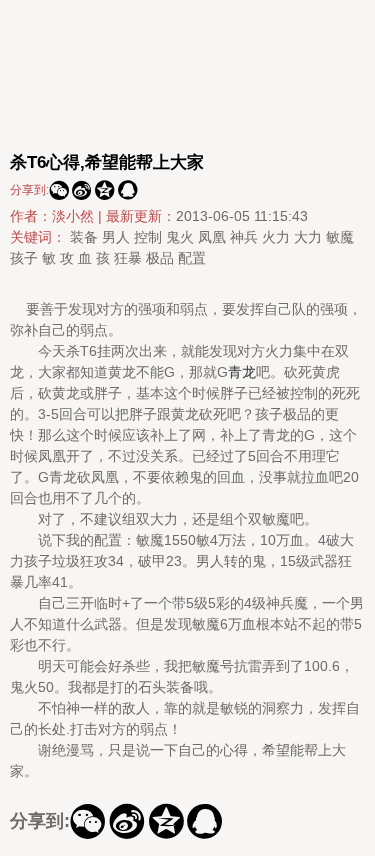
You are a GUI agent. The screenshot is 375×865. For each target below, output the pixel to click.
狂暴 (128, 258)
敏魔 (340, 237)
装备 (84, 237)
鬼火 (180, 237)
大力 (308, 237)
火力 (276, 237)
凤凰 (212, 237)
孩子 (24, 258)
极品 (160, 258)
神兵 (244, 237)
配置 (192, 258)
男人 (116, 237)
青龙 (242, 372)
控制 (148, 237)
